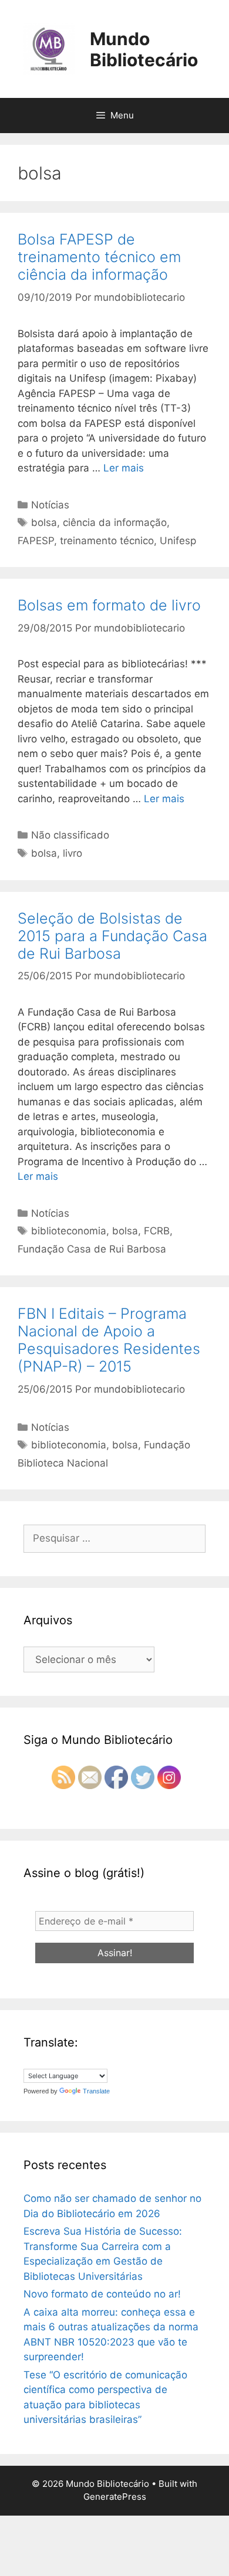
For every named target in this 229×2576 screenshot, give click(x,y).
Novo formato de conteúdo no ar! (102, 2294)
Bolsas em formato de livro (109, 605)
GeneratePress (115, 2497)
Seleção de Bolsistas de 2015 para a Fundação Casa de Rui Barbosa (112, 936)
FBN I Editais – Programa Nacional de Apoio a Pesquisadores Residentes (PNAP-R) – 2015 (109, 1340)
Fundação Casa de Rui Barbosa (92, 1249)
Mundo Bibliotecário (144, 49)
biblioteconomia (69, 1231)
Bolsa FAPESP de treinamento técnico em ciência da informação (99, 257)
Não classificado (70, 835)
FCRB (157, 1231)
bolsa (44, 522)
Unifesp (178, 541)
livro (73, 853)
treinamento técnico (107, 541)
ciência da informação (115, 522)
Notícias (50, 505)
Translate (96, 2091)
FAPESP (36, 541)
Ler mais (124, 468)
